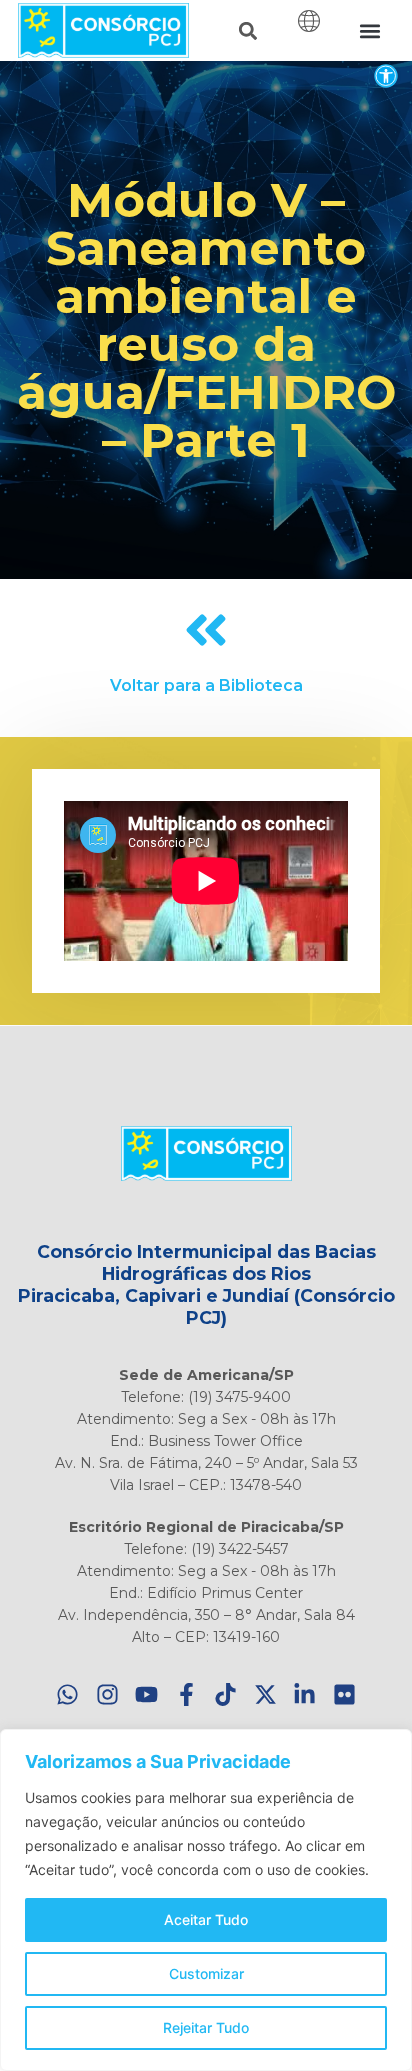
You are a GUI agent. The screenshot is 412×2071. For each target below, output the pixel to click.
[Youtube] (147, 1695)
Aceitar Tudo (206, 1919)
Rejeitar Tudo (206, 2027)
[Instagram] (107, 1695)
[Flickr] (344, 1695)
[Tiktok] (226, 1695)
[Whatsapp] (68, 1695)
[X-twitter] (265, 1695)
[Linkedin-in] (305, 1695)
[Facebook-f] (186, 1695)
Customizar (206, 1973)
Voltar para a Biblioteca (206, 685)
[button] (385, 75)
